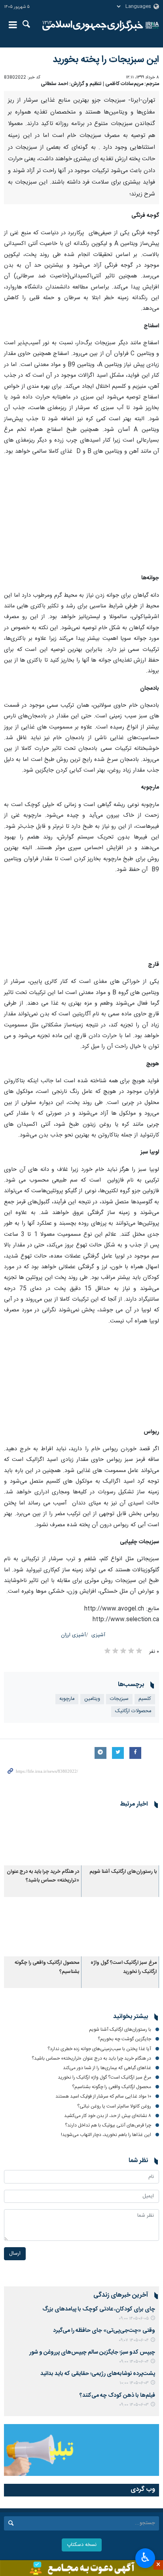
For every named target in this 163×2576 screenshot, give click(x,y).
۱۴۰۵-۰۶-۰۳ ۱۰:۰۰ (134, 2383)
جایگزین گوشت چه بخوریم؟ (124, 2039)
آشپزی (98, 1635)
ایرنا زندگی (93, 26)
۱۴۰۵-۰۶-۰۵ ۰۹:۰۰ (134, 2319)
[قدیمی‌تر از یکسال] (120, 1839)
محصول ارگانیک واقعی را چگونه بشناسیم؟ (112, 2087)
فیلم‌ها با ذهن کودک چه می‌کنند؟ (117, 2396)
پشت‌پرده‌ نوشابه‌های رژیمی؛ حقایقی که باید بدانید (98, 2374)
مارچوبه (67, 1699)
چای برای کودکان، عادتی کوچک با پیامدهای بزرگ (99, 2309)
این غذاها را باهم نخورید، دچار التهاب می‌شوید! (106, 2135)
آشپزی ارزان (73, 1635)
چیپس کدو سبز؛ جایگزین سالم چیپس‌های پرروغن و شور (92, 2352)
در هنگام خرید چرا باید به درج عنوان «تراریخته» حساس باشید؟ (43, 1876)
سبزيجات (119, 1699)
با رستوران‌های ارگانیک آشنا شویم (123, 1872)
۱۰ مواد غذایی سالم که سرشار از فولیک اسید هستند (103, 2096)
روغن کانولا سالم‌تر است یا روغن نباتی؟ (114, 2106)
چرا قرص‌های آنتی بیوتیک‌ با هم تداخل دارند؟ (108, 2125)
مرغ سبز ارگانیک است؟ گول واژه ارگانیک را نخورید (124, 1967)
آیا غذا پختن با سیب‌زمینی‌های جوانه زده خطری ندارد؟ (99, 2049)
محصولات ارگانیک (133, 1711)
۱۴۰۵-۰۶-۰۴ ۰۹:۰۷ (134, 2340)
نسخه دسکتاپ (82, 2545)
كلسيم (145, 1699)
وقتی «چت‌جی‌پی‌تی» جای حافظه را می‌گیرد (104, 2331)
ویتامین (92, 1699)
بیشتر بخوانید (131, 2017)
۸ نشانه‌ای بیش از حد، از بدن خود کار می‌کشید (108, 2116)
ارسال (15, 2254)
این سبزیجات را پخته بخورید (106, 60)
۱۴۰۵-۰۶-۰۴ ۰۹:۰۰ (134, 2362)
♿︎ (145, 2557)
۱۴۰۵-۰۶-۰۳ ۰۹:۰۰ (134, 2405)
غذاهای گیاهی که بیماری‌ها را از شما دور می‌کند (107, 2068)
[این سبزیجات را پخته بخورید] (81, 515)
